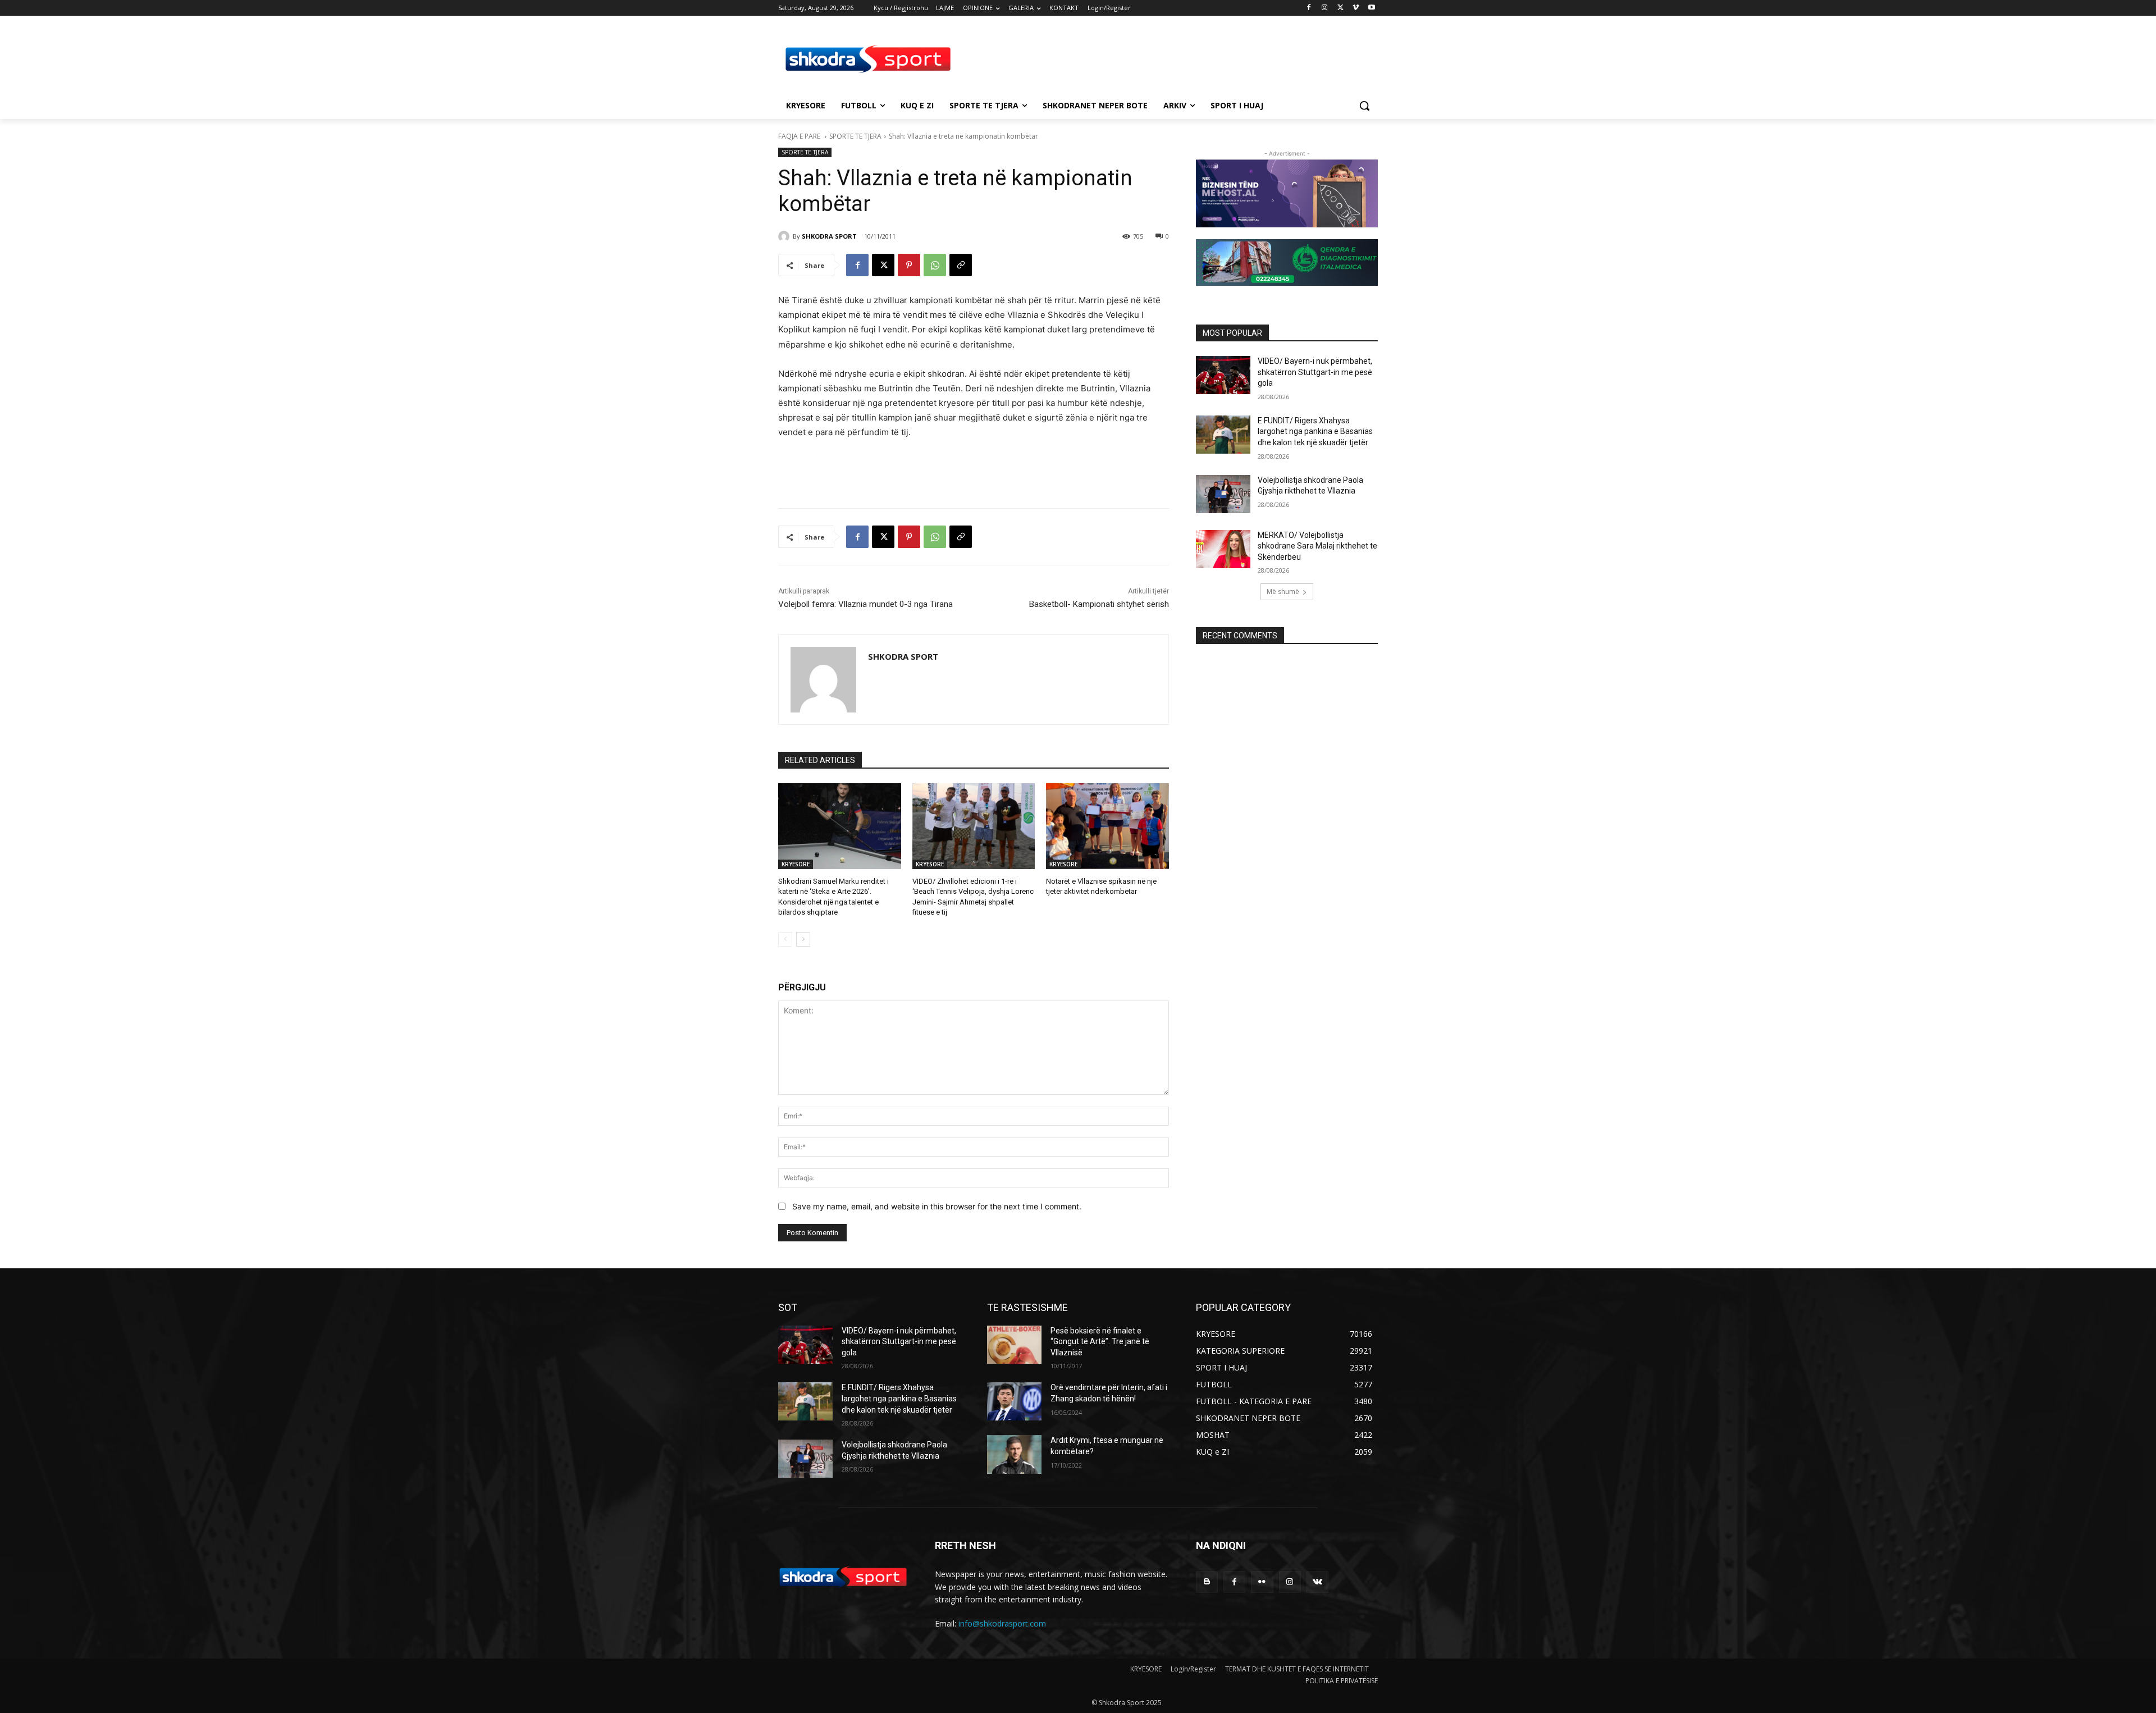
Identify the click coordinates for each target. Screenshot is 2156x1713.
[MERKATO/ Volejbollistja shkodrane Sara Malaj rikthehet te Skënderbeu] (1223, 549)
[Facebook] (1309, 8)
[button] (1364, 106)
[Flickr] (1262, 1582)
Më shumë (1283, 591)
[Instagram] (1325, 8)
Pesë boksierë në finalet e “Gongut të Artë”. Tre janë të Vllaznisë (1100, 1342)
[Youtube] (1371, 8)
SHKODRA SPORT (829, 236)
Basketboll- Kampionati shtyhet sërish (1099, 604)
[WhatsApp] (935, 265)
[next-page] (803, 939)
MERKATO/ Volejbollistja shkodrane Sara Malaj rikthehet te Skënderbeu (1317, 546)
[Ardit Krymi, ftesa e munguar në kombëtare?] (1014, 1454)
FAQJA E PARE (800, 136)
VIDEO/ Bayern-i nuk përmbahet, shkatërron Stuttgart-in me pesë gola (1315, 372)
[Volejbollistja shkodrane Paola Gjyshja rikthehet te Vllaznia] (1223, 494)
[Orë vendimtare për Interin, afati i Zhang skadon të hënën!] (1014, 1401)
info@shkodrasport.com (1002, 1623)
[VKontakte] (1317, 1582)
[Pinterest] (909, 265)
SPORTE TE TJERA (855, 136)
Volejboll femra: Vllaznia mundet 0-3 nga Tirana (865, 604)
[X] (1340, 8)
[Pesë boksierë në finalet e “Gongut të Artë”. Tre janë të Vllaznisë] (1014, 1345)
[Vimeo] (1356, 8)
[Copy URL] (961, 265)
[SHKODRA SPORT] (785, 236)
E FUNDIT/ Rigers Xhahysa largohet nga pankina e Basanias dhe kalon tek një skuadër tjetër (1315, 431)
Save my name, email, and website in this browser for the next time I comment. (937, 1206)
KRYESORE (796, 864)
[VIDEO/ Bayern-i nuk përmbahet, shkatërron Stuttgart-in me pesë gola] (1223, 375)
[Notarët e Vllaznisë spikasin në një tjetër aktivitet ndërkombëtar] (1107, 826)
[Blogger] (1207, 1582)
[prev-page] (785, 939)
